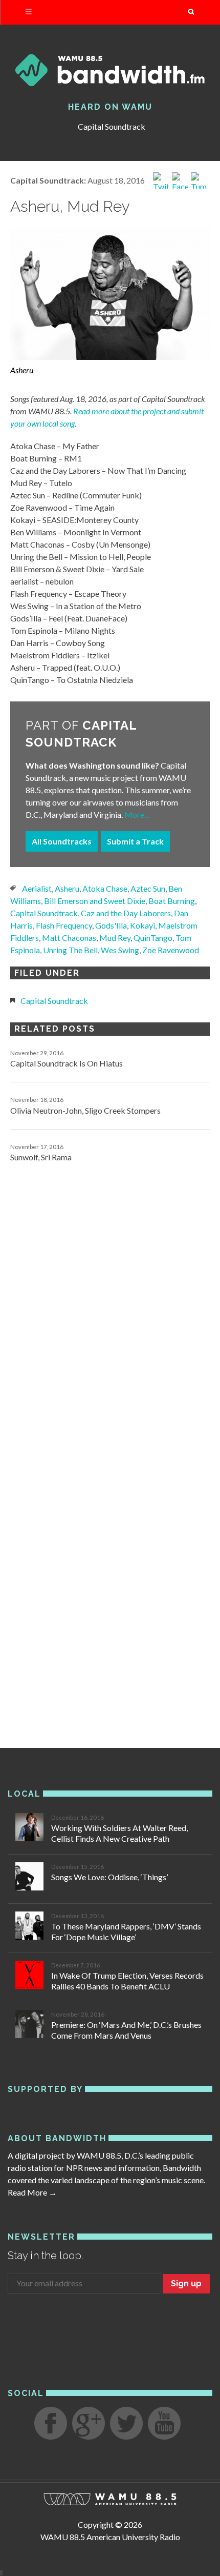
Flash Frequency (64, 925)
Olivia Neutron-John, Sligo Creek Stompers (85, 1110)
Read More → (32, 2192)
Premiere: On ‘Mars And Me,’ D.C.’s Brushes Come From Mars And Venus (126, 2030)
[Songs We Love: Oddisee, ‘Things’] (29, 1878)
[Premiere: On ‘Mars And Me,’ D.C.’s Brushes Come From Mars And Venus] (29, 2026)
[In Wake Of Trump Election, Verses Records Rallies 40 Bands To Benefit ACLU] (29, 1976)
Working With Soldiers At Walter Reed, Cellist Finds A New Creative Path (119, 1833)
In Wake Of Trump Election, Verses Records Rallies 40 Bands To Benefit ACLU (127, 1981)
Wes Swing (120, 950)
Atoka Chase (105, 888)
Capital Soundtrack (112, 126)
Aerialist (37, 888)
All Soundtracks (62, 841)
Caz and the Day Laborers (126, 913)
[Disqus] (110, 1316)
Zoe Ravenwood (171, 950)
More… (137, 814)
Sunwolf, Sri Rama (41, 1157)
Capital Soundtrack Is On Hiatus (67, 1063)
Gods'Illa (111, 925)
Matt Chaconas (69, 938)
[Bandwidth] (110, 70)
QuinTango (153, 938)
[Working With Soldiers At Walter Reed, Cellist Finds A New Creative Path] (29, 1829)
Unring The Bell (70, 950)
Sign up (186, 2283)
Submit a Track (135, 841)
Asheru (67, 888)
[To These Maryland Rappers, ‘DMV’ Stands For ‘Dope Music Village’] (29, 1927)
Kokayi (142, 925)
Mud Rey (115, 938)
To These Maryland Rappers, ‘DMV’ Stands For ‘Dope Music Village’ (126, 1931)
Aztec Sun (148, 888)
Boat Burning (172, 901)
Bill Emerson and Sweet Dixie (95, 901)
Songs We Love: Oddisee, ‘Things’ (109, 1877)
